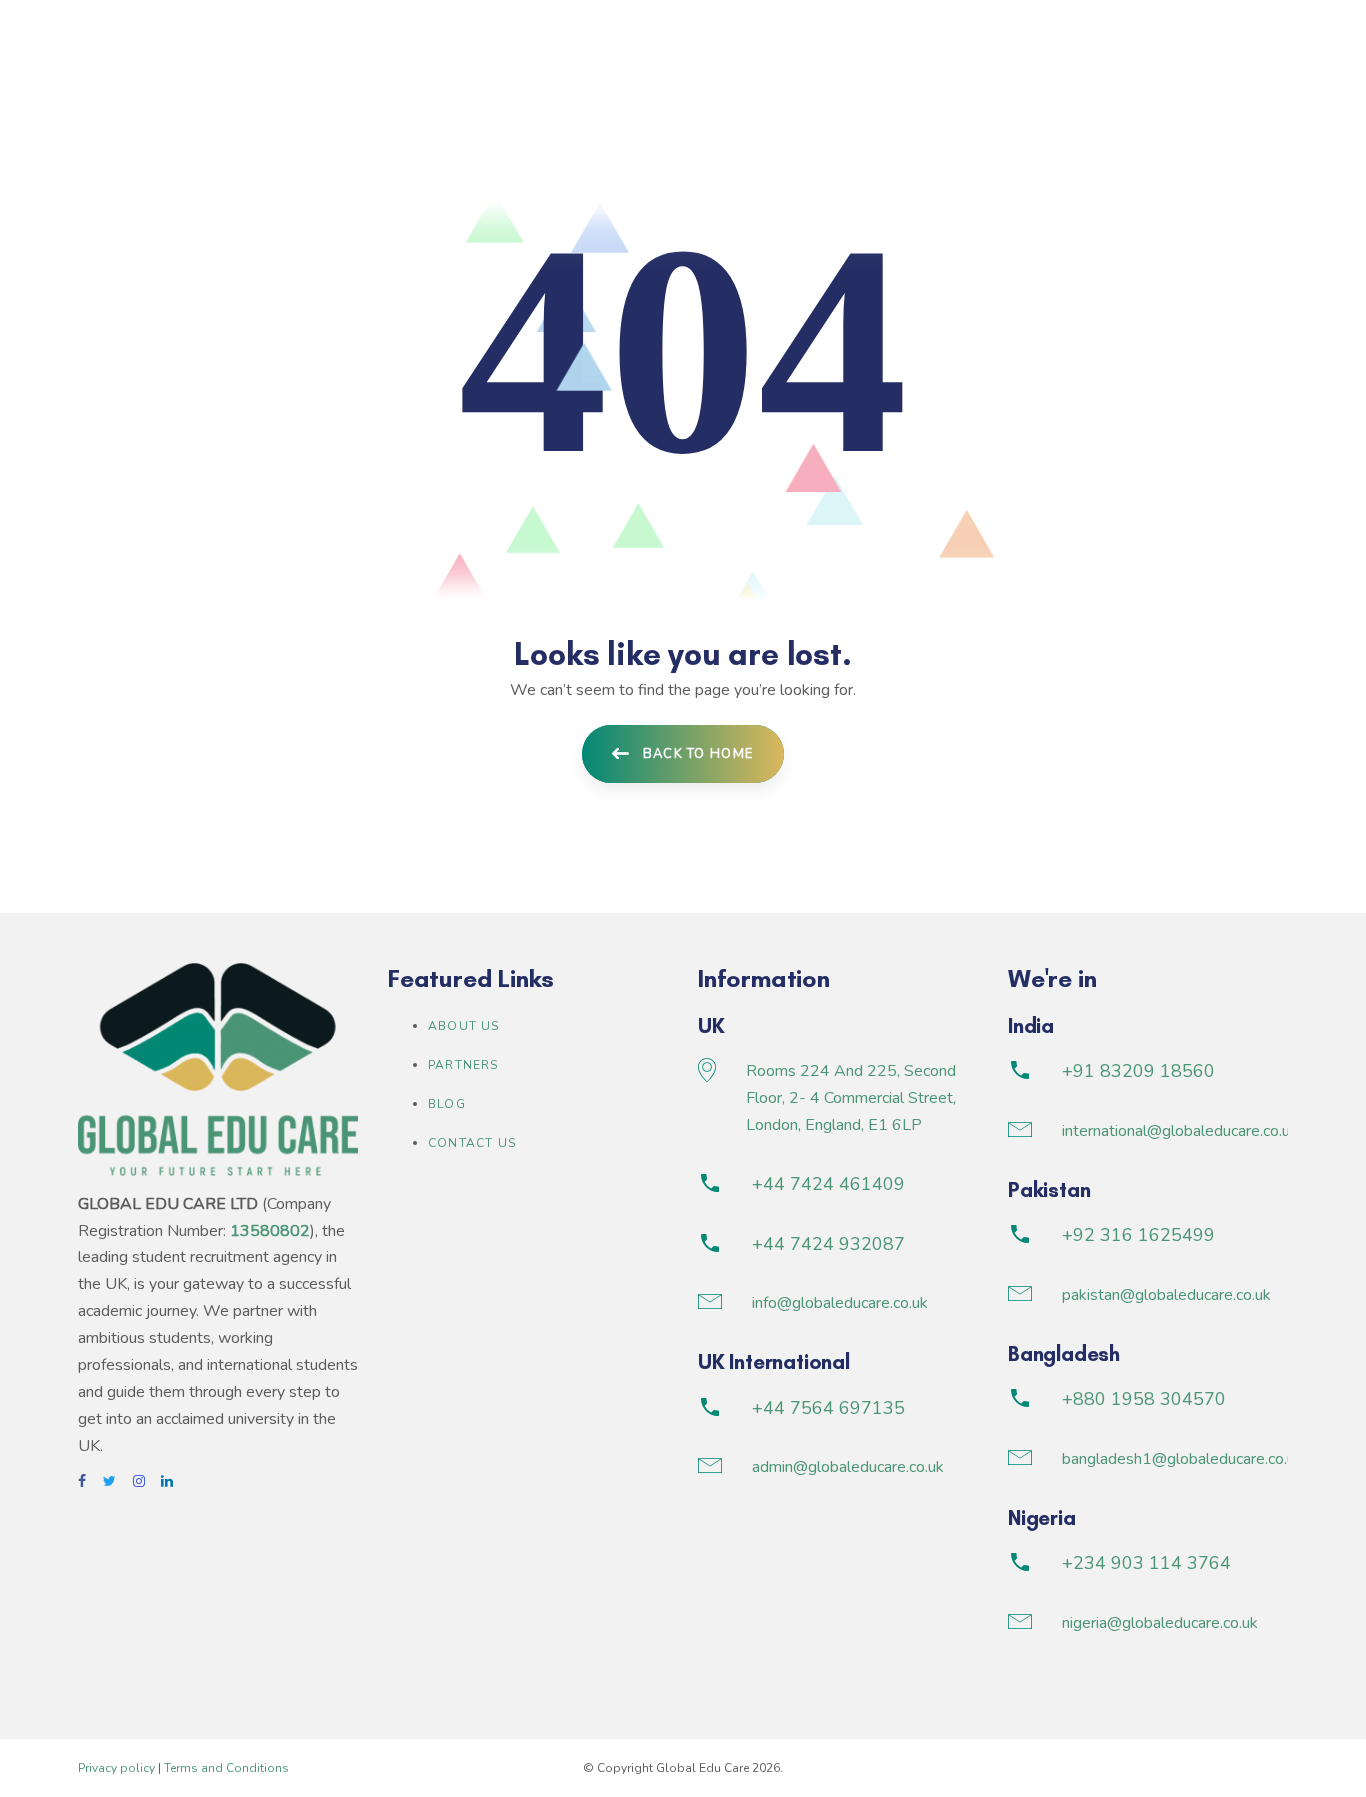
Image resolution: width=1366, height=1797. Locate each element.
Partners (463, 1065)
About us (464, 1026)
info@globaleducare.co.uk (840, 1303)
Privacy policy (116, 1768)
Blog (447, 1104)
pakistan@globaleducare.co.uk (1166, 1295)
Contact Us (472, 1143)
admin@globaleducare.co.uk (848, 1467)
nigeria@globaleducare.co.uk (1160, 1623)
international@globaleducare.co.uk (1180, 1131)
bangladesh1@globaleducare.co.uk (1182, 1459)
